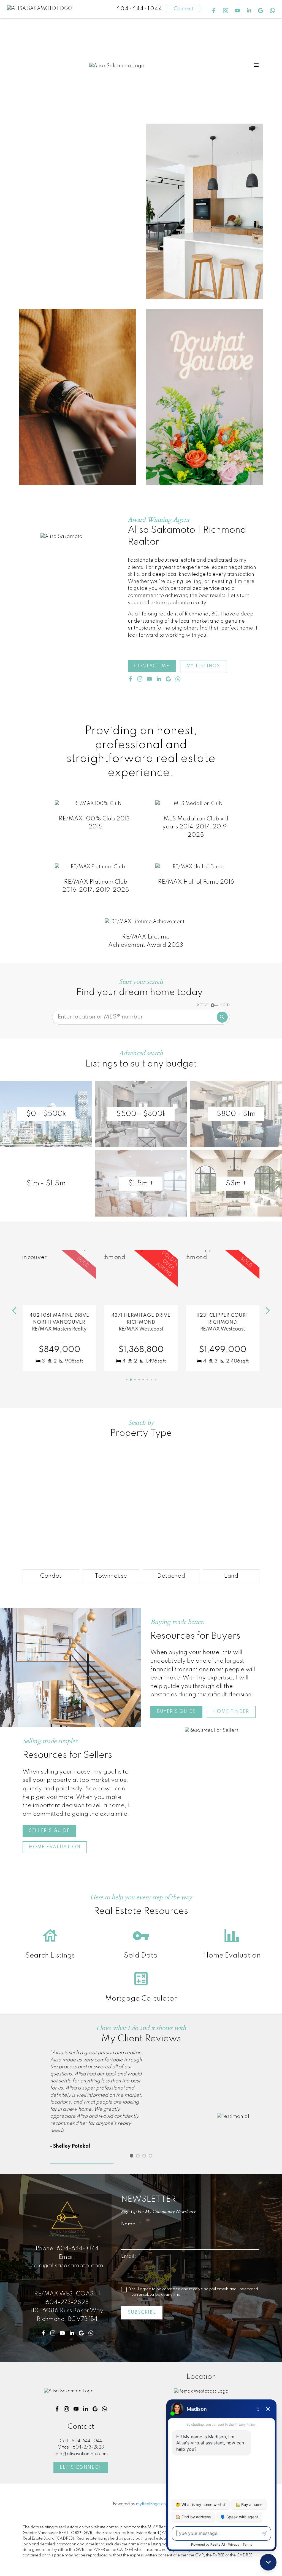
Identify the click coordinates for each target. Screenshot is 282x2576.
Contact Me (152, 666)
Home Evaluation (55, 1847)
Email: (129, 2256)
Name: (130, 2224)
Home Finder (231, 1712)
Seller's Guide (49, 1831)
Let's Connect (81, 2467)
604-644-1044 (78, 2249)
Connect (184, 9)
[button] (214, 11)
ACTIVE (203, 1005)
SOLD (225, 1005)
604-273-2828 (67, 2302)
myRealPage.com (153, 2504)
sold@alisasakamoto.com (67, 2266)
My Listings (203, 666)
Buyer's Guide (177, 1712)
